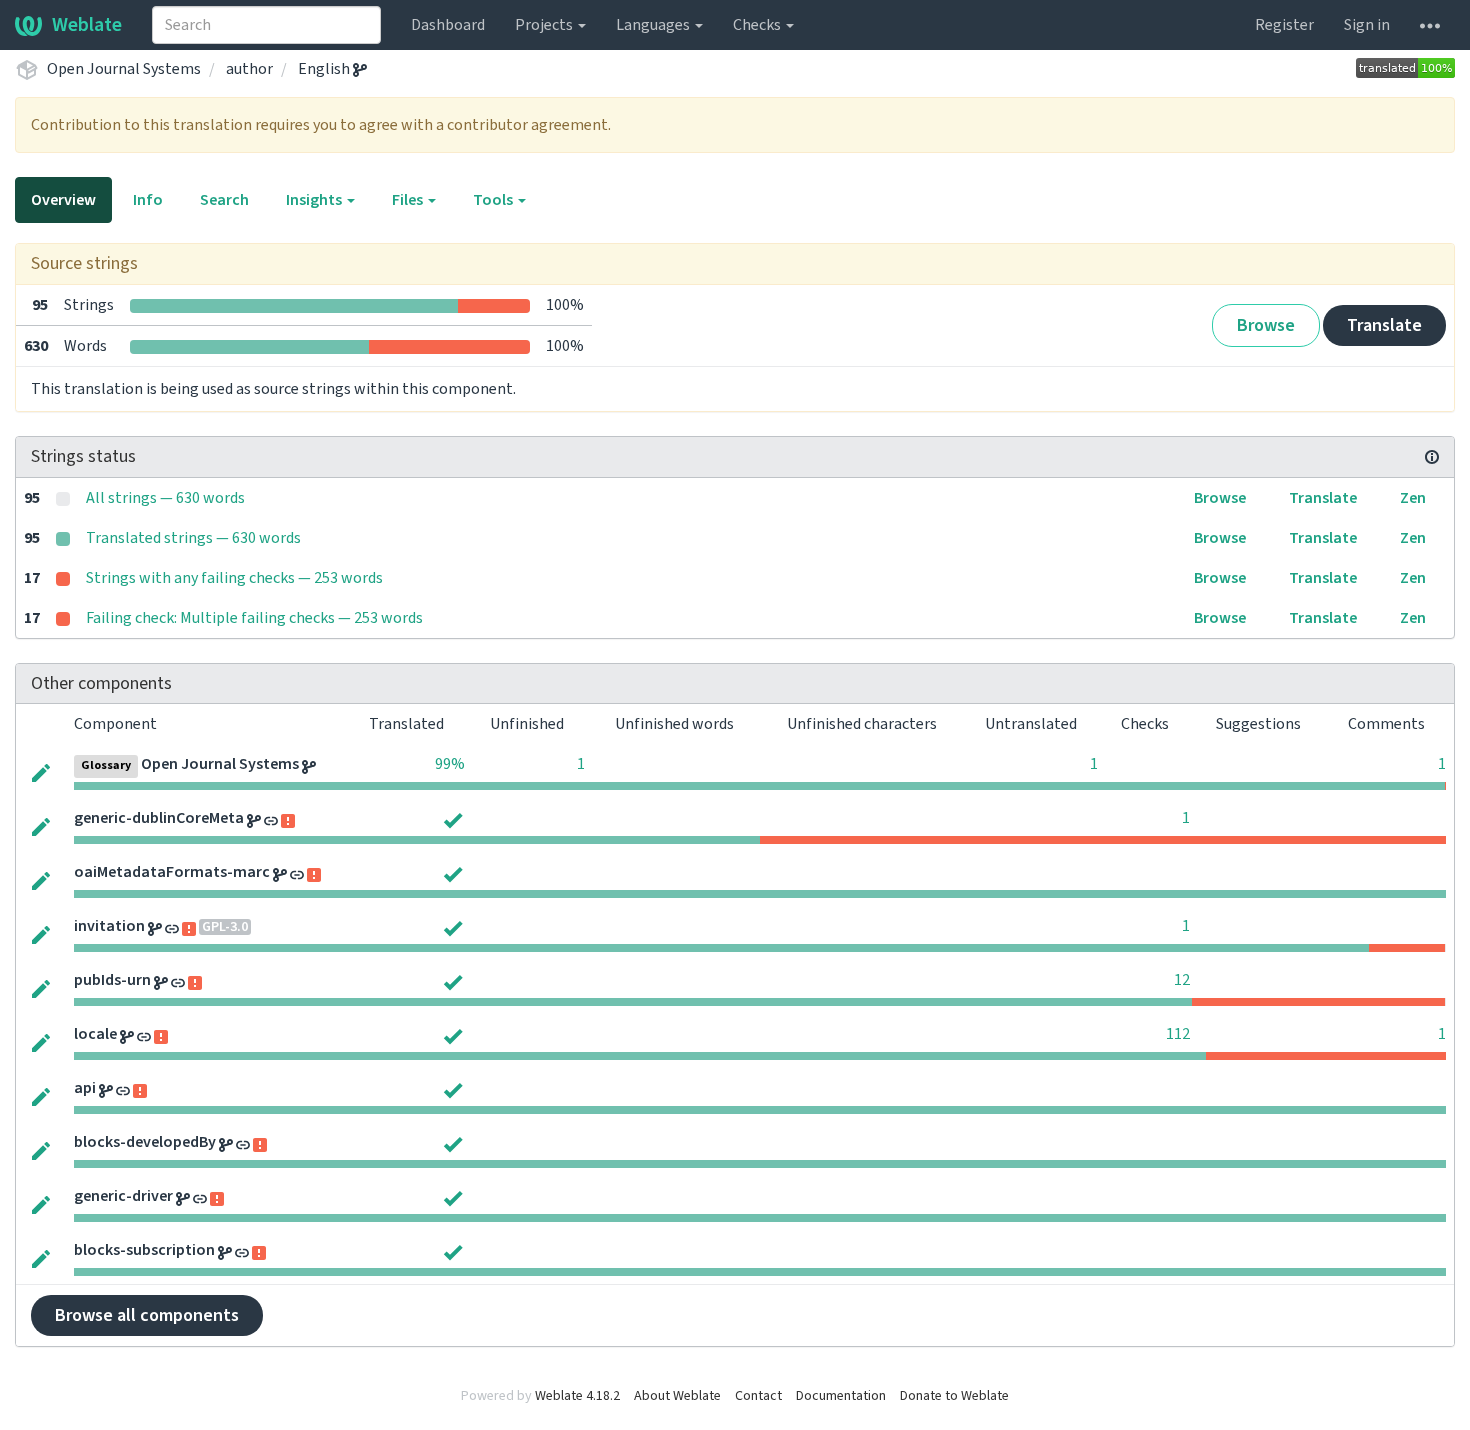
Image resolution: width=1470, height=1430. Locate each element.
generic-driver (123, 1196)
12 (1182, 980)
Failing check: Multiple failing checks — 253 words (254, 618)
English (325, 69)
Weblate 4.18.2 (577, 1396)
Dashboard (448, 25)
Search (224, 200)
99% (450, 764)
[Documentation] (1432, 457)
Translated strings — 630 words (193, 538)
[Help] (1430, 25)
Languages (654, 25)
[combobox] (266, 25)
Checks (758, 25)
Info (148, 200)
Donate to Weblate (954, 1396)
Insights (315, 200)
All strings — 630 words (165, 498)
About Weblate (677, 1396)
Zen (1413, 498)
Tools (494, 200)
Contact (758, 1396)
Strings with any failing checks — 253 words (234, 578)
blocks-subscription (144, 1250)
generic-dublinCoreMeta (159, 818)
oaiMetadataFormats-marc (172, 872)
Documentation (841, 1396)
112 (1178, 1034)
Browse (1266, 325)
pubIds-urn (112, 980)
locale (95, 1034)
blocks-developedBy (145, 1142)
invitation (109, 926)
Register (1284, 25)
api (85, 1088)
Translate (1384, 325)
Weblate (87, 25)
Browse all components (147, 1315)
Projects (545, 25)
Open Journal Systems (124, 69)
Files (409, 200)
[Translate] (41, 771)
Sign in (1367, 25)
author (249, 69)
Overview (63, 200)
